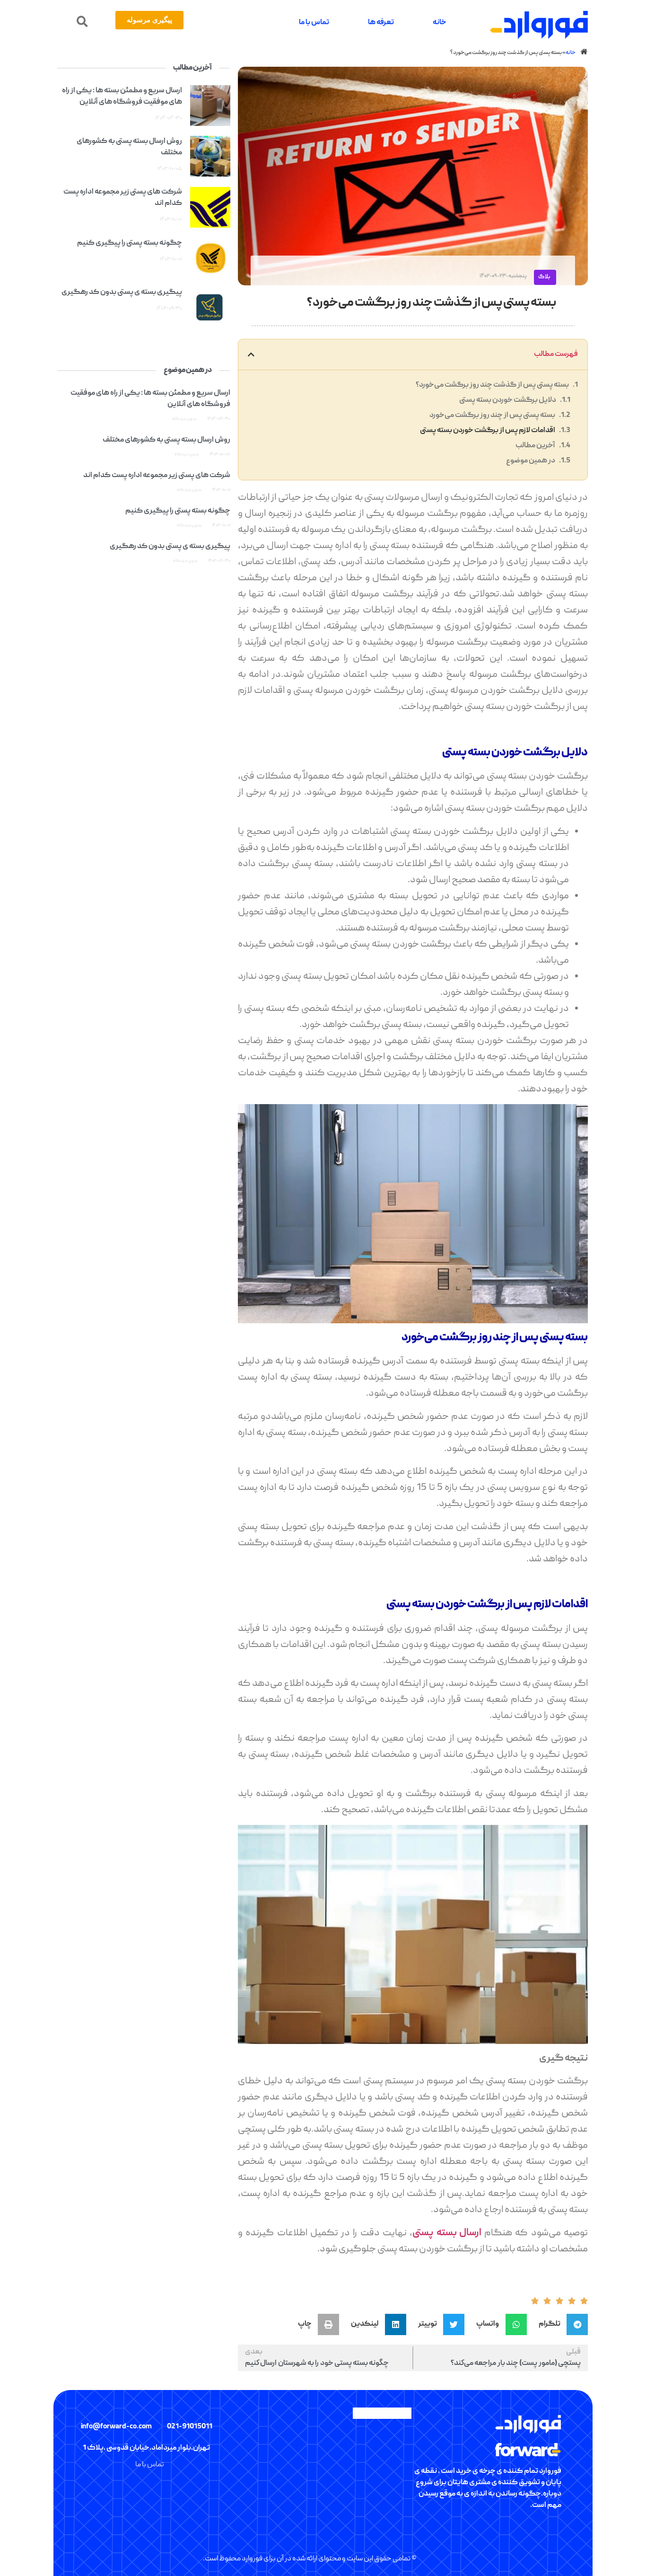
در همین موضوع (531, 461)
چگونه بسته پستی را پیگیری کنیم (130, 243)
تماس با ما (314, 23)
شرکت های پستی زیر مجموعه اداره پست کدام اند (157, 476)
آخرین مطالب (535, 446)
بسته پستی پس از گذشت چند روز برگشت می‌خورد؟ (492, 385)
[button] (82, 22)
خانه (440, 23)
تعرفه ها (381, 23)
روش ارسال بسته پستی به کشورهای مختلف (166, 440)
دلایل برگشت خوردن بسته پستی (508, 400)
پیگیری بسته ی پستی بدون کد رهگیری (122, 292)
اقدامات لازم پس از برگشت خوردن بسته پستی (488, 431)
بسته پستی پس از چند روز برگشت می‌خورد (492, 416)
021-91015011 (190, 2427)
